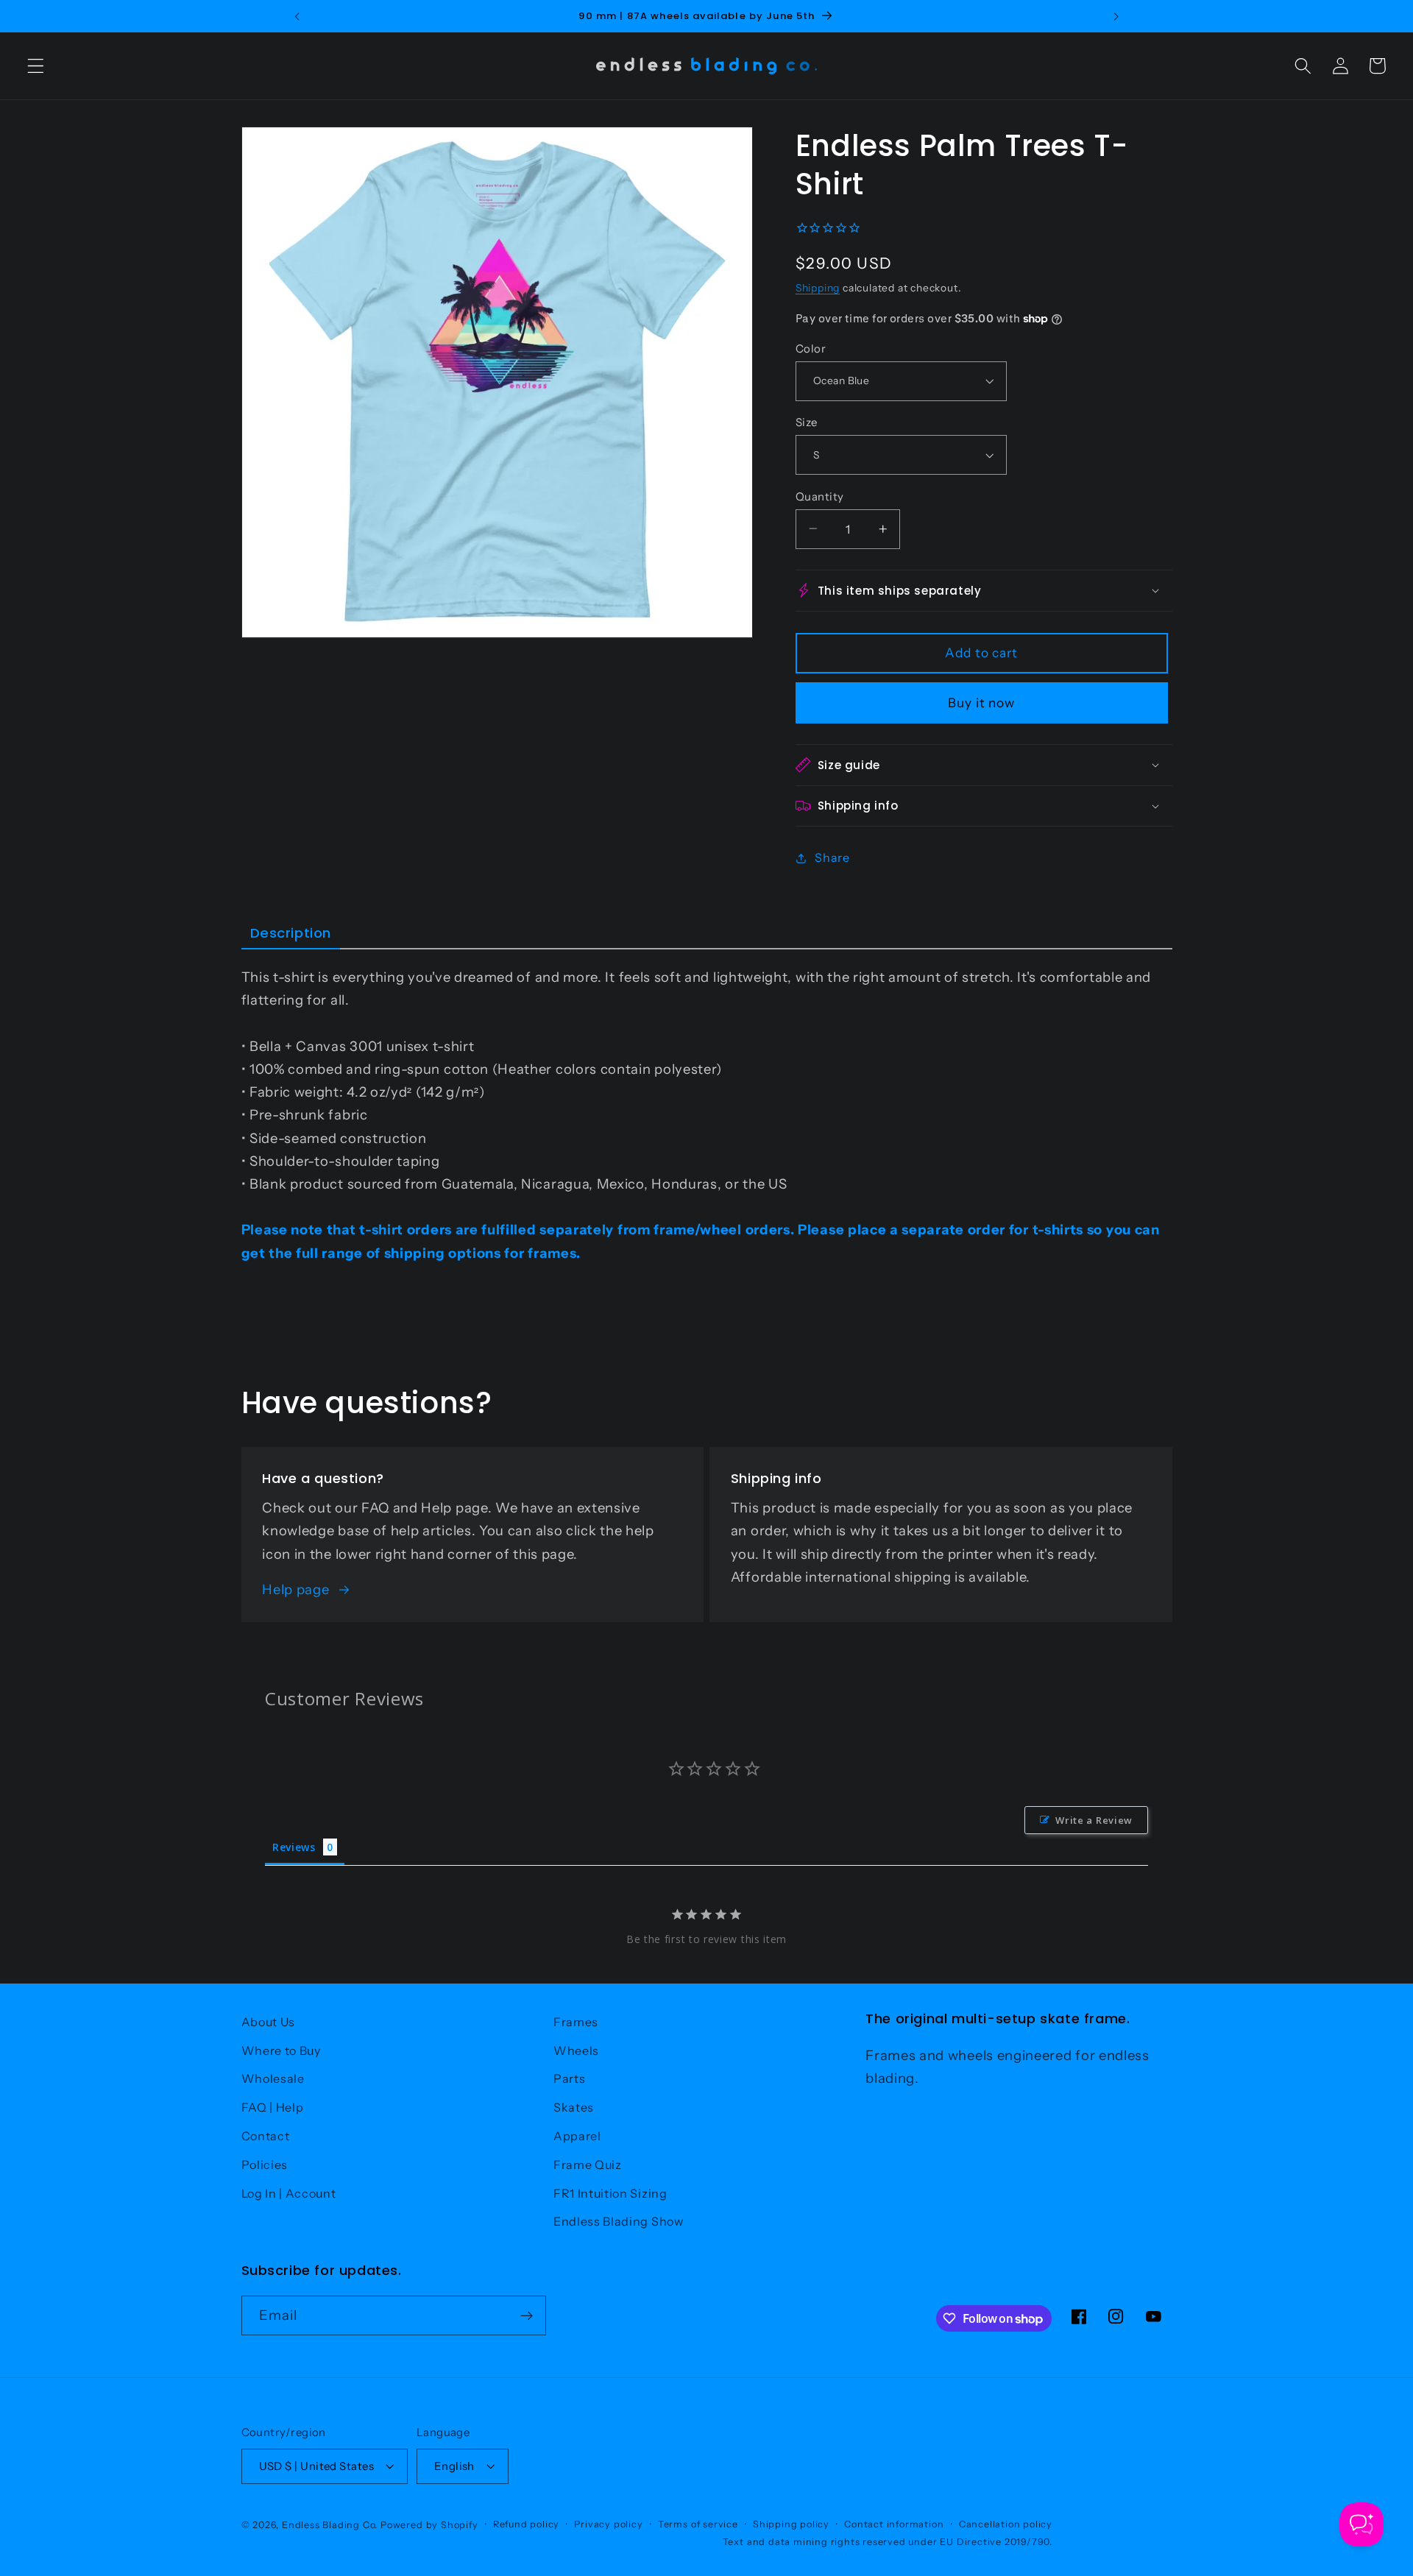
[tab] (291, 934)
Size (807, 422)
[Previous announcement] (297, 16)
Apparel (577, 2136)
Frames (576, 2022)
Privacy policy (608, 2524)
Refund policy (526, 2524)
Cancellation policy (1006, 2524)
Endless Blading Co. (330, 2525)
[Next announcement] (1116, 16)
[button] (36, 66)
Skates (574, 2107)
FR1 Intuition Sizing (610, 2193)
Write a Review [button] (1094, 1820)
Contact (266, 2136)
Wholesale (273, 2078)
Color (811, 348)
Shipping (818, 288)
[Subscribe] (527, 2315)
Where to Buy (281, 2050)
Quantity (820, 496)
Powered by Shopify (429, 2525)
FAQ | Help (273, 2107)
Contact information (894, 2524)
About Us (269, 2022)
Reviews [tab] (294, 1847)
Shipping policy (791, 2524)
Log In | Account (289, 2193)
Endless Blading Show (619, 2221)
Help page (295, 1589)
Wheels (576, 2050)
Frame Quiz (588, 2165)
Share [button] (832, 857)
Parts (569, 2078)
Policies (265, 2165)
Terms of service (698, 2524)
